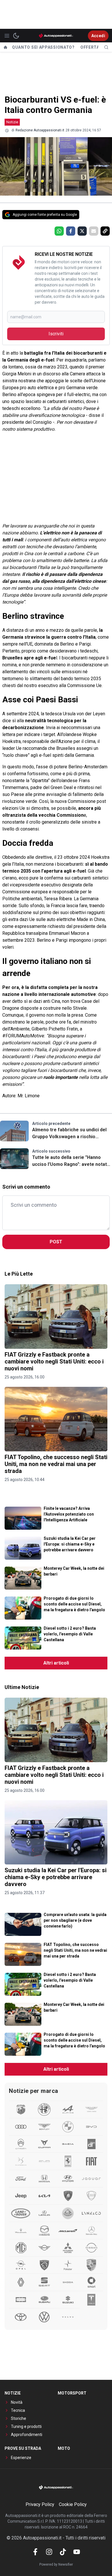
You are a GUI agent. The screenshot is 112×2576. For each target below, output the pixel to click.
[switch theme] (16, 36)
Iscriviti (56, 334)
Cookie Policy (73, 2504)
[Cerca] (106, 47)
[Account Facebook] (35, 2552)
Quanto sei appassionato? (43, 47)
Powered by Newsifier (56, 2564)
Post (56, 1242)
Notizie (12, 122)
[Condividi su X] (82, 231)
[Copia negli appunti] (105, 231)
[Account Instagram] (49, 2552)
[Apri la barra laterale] (7, 36)
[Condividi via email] (94, 231)
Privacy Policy (40, 2504)
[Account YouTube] (77, 2552)
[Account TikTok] (63, 2552)
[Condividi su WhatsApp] (59, 231)
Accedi (98, 36)
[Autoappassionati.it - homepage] (56, 36)
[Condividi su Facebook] (71, 231)
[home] (5, 47)
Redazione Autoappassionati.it (40, 130)
